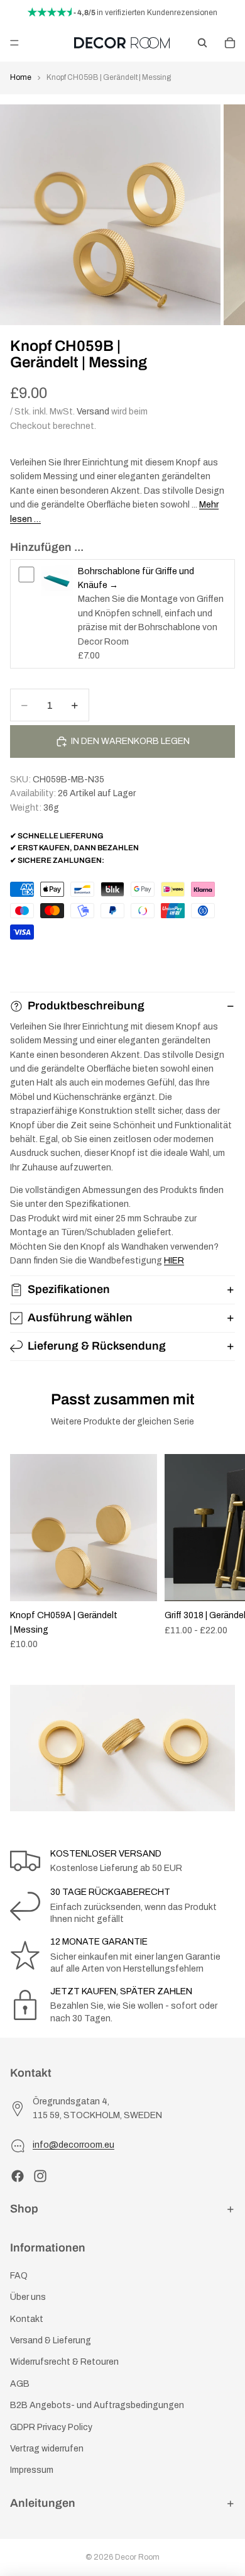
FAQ (19, 2276)
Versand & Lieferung (51, 2340)
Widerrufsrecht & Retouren (64, 2362)
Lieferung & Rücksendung (97, 1346)
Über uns (28, 2297)
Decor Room (137, 2557)
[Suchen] (202, 43)
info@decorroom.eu (73, 2145)
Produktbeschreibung (86, 1006)
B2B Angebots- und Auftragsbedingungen (97, 2405)
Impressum (32, 2470)
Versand (93, 412)
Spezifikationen (69, 1289)
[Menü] (14, 43)
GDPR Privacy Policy (51, 2427)
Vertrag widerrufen (47, 2449)
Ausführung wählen (80, 1318)
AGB (20, 2384)
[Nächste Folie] (221, 1552)
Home (21, 77)
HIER (174, 1261)
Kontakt (27, 2319)
